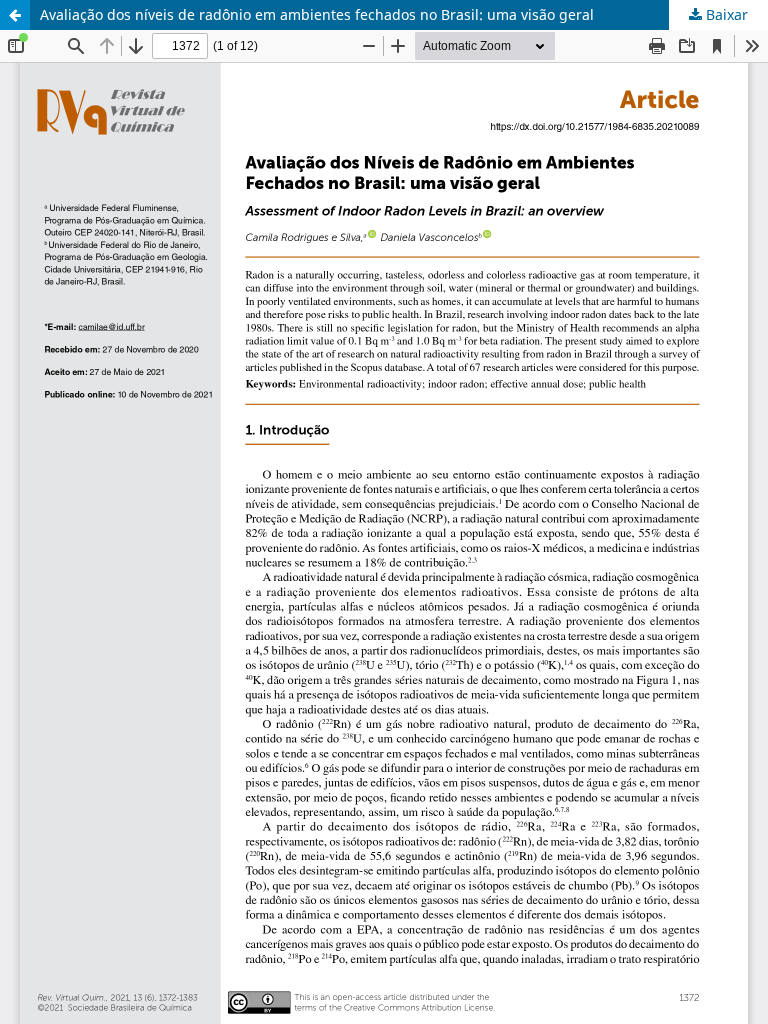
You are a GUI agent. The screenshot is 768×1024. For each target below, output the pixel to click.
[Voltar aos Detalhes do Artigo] (15, 15)
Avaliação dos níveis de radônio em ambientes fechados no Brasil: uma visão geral (317, 14)
